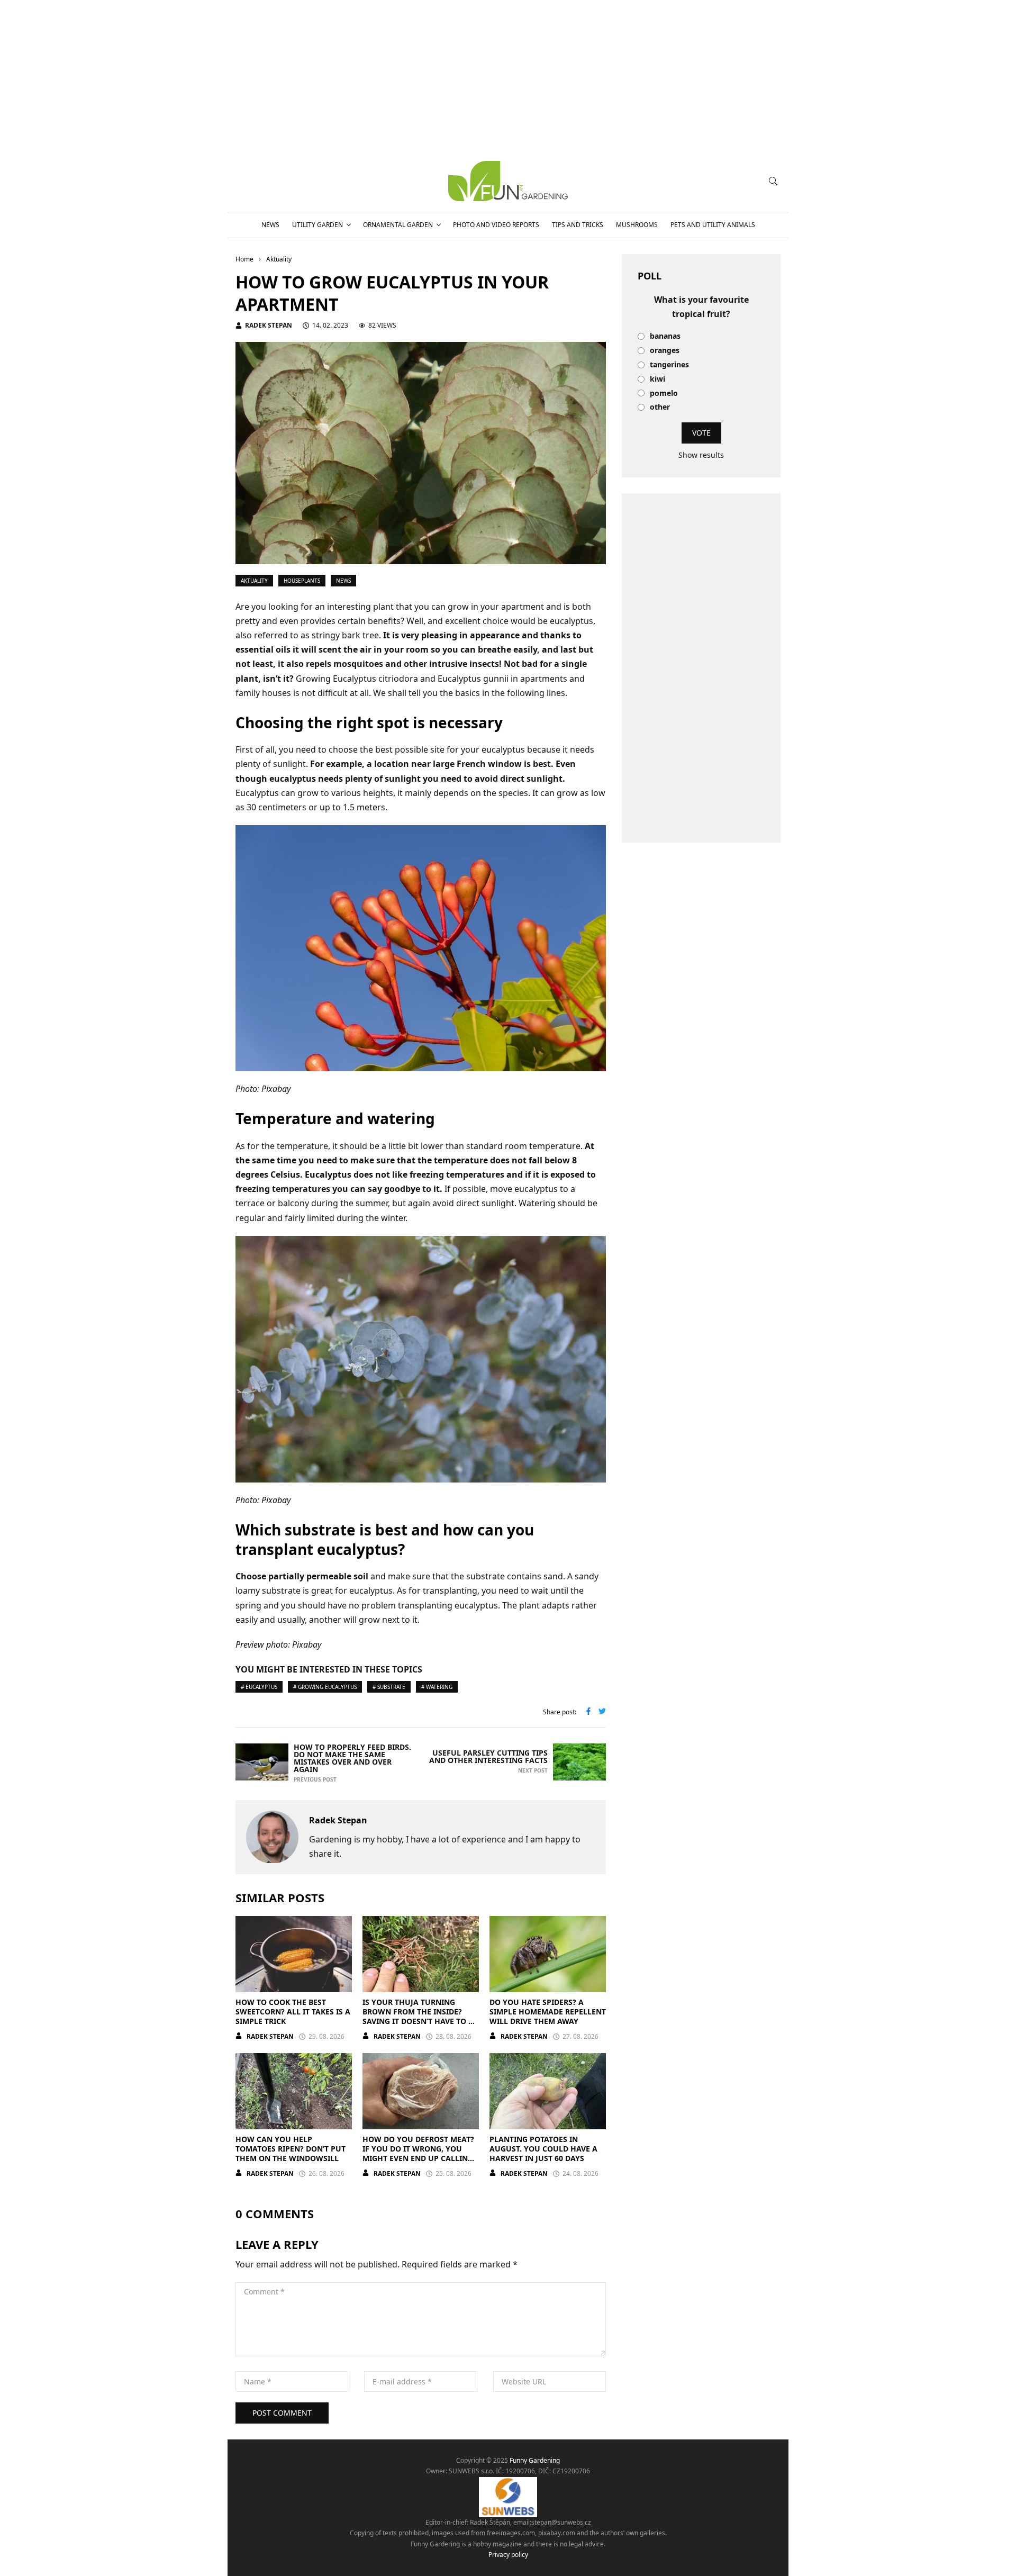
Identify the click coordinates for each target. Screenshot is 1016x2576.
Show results (701, 455)
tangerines (669, 365)
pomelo (664, 394)
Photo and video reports (496, 225)
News (270, 225)
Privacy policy (508, 2555)
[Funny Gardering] (508, 181)
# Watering (437, 1687)
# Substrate (389, 1687)
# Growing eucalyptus (325, 1687)
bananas (665, 336)
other (660, 407)
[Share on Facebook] (588, 1712)
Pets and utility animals (713, 225)
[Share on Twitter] (602, 1712)
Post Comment (282, 2413)
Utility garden (317, 225)
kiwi (657, 379)
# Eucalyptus (259, 1687)
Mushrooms (637, 225)
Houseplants (302, 581)
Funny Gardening (535, 2460)
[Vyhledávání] (773, 181)
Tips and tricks (578, 225)
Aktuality (254, 581)
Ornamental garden (398, 225)
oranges (665, 351)
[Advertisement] (701, 668)
